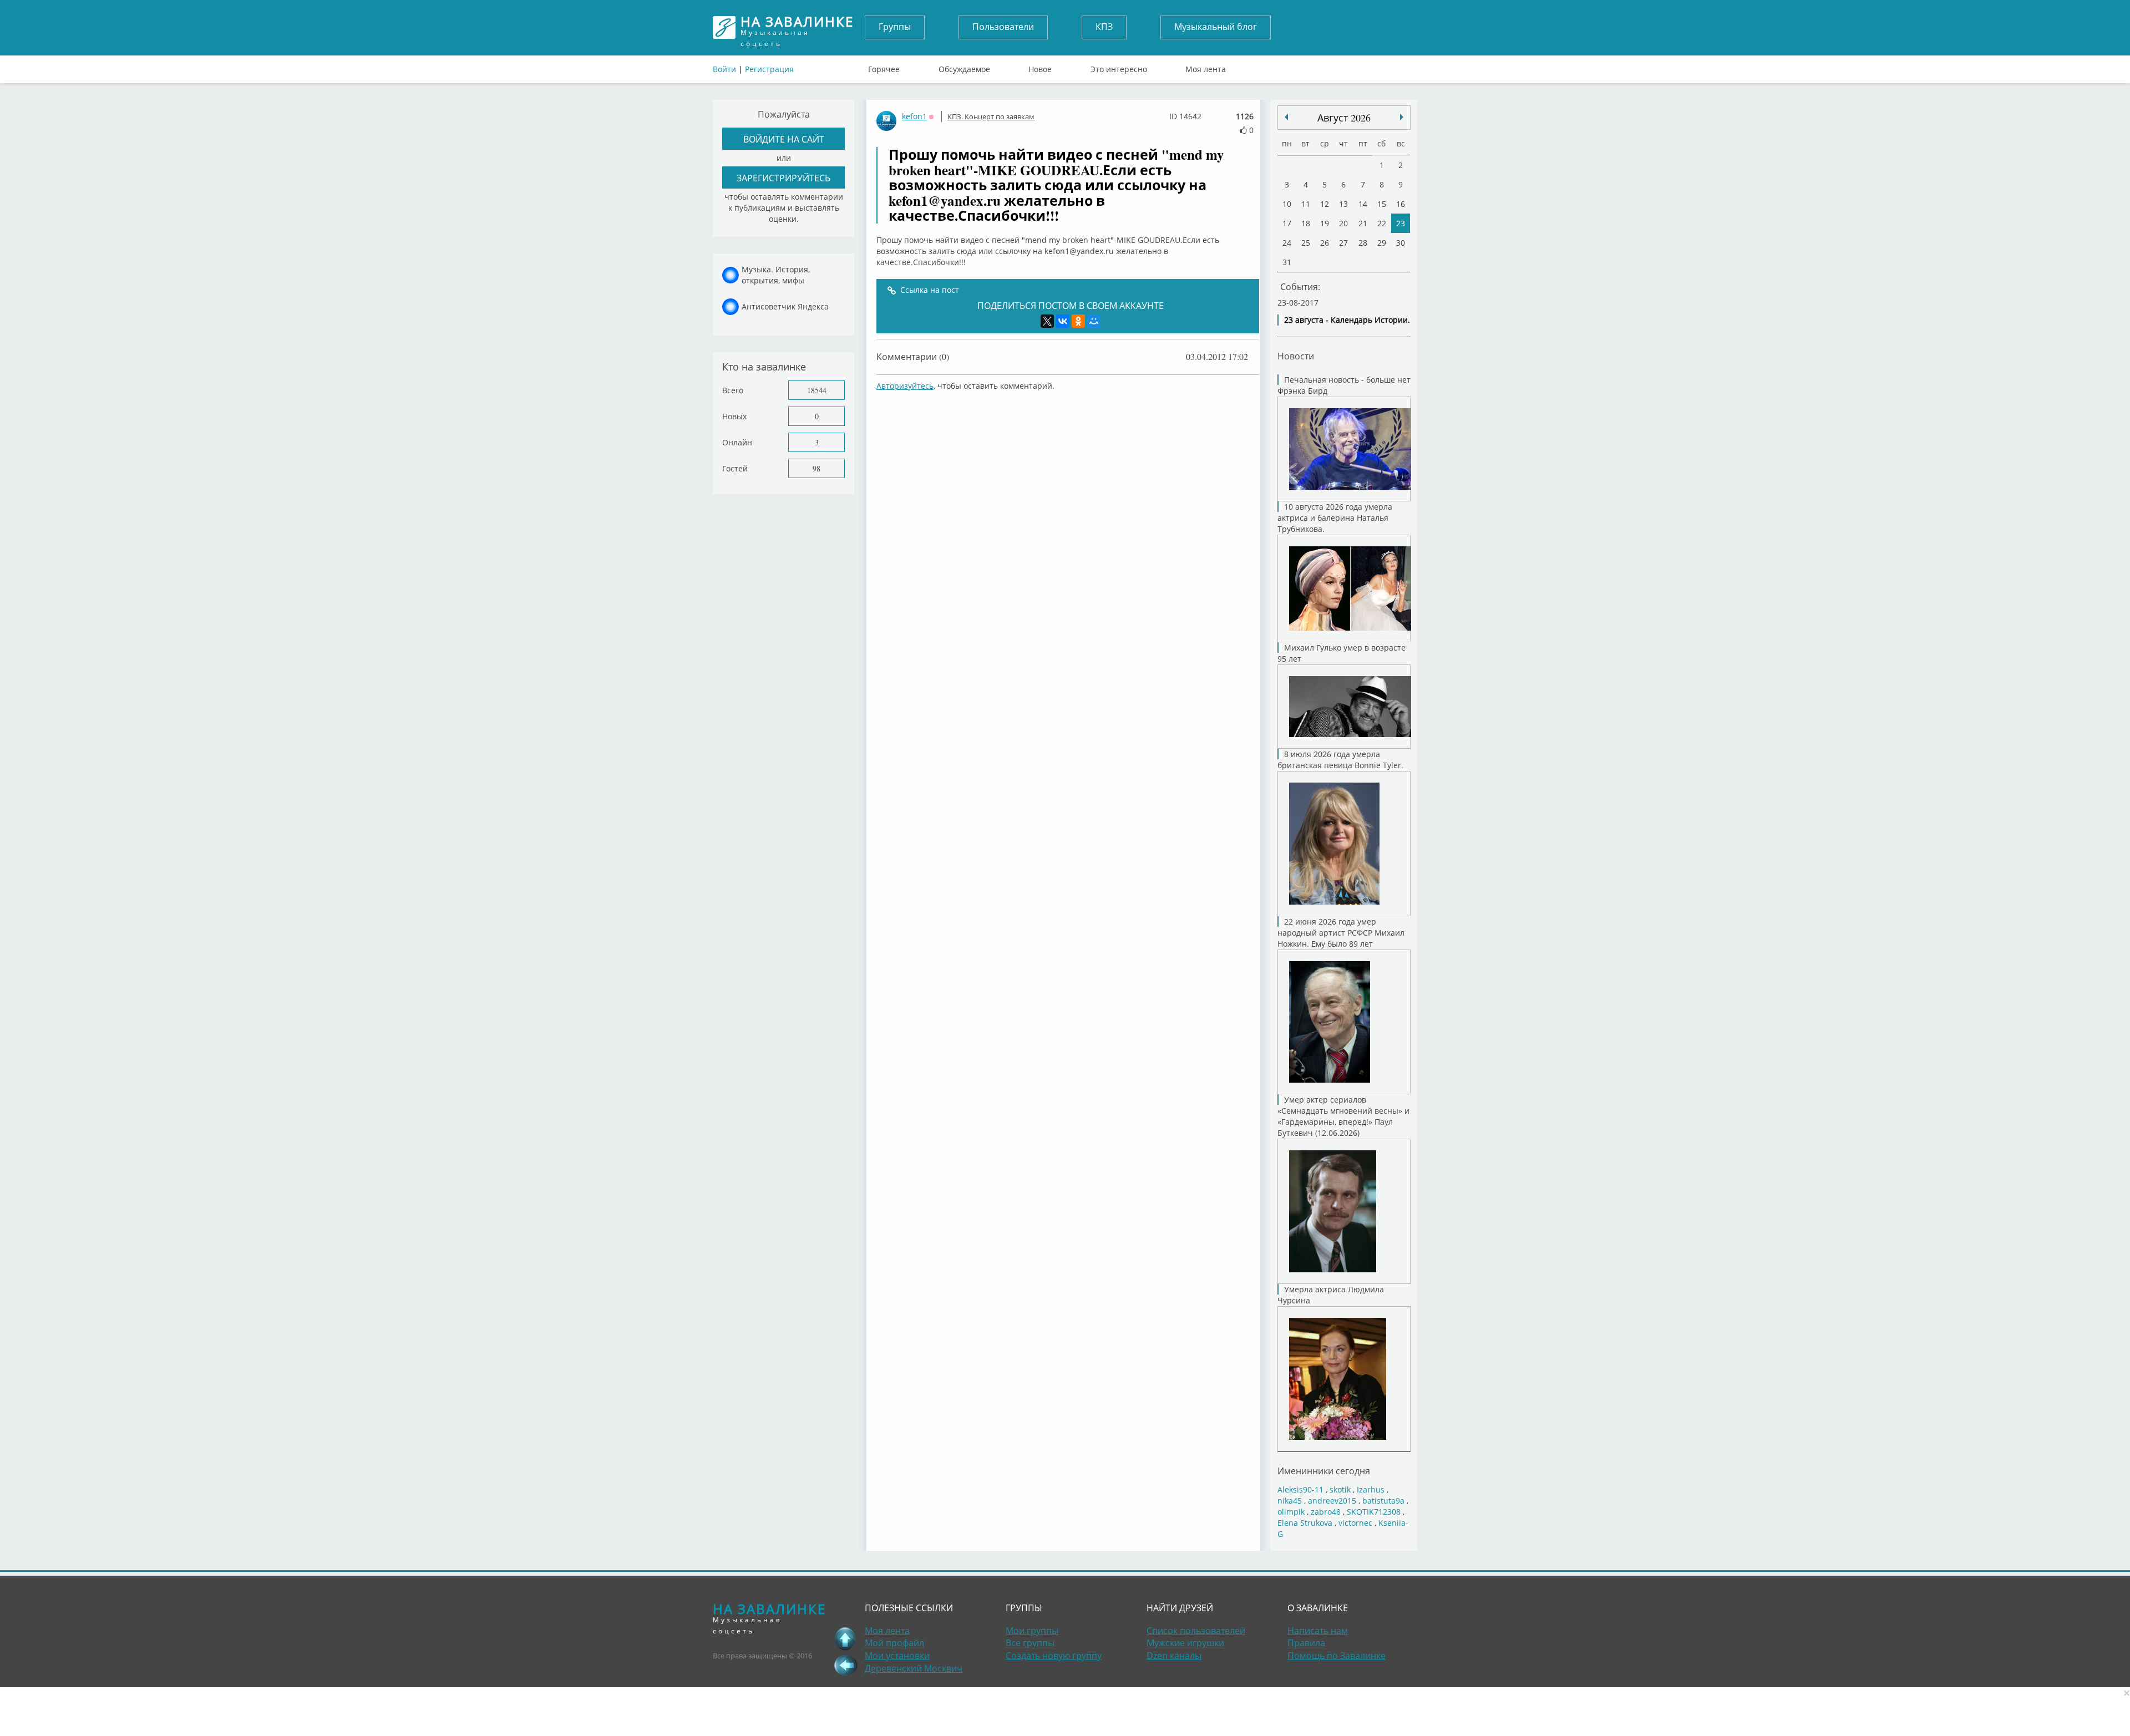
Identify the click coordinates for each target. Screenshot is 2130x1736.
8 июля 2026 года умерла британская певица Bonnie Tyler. (1340, 760)
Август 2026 (1344, 118)
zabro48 (1326, 1512)
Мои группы (1032, 1631)
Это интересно (1119, 67)
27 (1343, 243)
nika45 (1290, 1501)
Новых (734, 416)
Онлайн (737, 442)
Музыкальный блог (1216, 27)
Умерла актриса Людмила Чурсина (1331, 1295)
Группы (895, 27)
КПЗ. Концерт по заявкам (991, 116)
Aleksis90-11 (1300, 1489)
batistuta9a (1383, 1501)
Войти (724, 69)
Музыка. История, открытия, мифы (776, 275)
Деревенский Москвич (914, 1668)
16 (1401, 204)
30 (1401, 243)
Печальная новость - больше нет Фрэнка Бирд (1344, 385)
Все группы (1030, 1643)
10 (1287, 204)
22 (1382, 223)
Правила (1306, 1643)
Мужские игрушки (1185, 1643)
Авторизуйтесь (905, 386)
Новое (1040, 67)
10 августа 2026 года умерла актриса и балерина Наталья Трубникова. (1335, 518)
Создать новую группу (1054, 1656)
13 (1343, 204)
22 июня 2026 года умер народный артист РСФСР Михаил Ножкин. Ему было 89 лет (1341, 933)
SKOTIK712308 (1374, 1512)
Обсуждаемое (964, 67)
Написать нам (1318, 1631)
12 (1325, 204)
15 (1382, 204)
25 (1306, 243)
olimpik (1291, 1512)
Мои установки (897, 1656)
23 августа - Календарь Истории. (1347, 320)
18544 (817, 390)
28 (1363, 243)
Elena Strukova (1305, 1523)
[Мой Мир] (1094, 321)
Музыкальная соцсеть (797, 27)
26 (1325, 243)
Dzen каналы (1174, 1656)
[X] (1047, 321)
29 (1382, 243)
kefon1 (914, 116)
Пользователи (1003, 27)
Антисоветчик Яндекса (785, 306)
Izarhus (1371, 1489)
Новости (1296, 356)
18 (1306, 223)
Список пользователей (1196, 1631)
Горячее (884, 67)
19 (1325, 223)
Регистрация (769, 69)
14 (1363, 204)
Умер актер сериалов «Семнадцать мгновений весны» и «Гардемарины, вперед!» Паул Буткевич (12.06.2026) (1343, 1116)
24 (1287, 243)
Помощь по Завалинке (1337, 1656)
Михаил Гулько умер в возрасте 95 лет (1342, 653)
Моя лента (1206, 67)
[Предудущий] (1402, 117)
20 (1343, 223)
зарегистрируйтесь (783, 178)
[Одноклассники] (1078, 321)
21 (1363, 223)
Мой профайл (894, 1643)
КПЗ (1104, 27)
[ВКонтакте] (1063, 321)
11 (1306, 204)
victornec (1355, 1523)
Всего (733, 390)
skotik (1340, 1489)
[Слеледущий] (1286, 117)
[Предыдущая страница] (845, 1665)
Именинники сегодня (1324, 1471)
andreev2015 (1332, 1501)
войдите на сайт (784, 139)
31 (1287, 262)
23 (1401, 223)
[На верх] (845, 1638)
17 (1287, 223)
